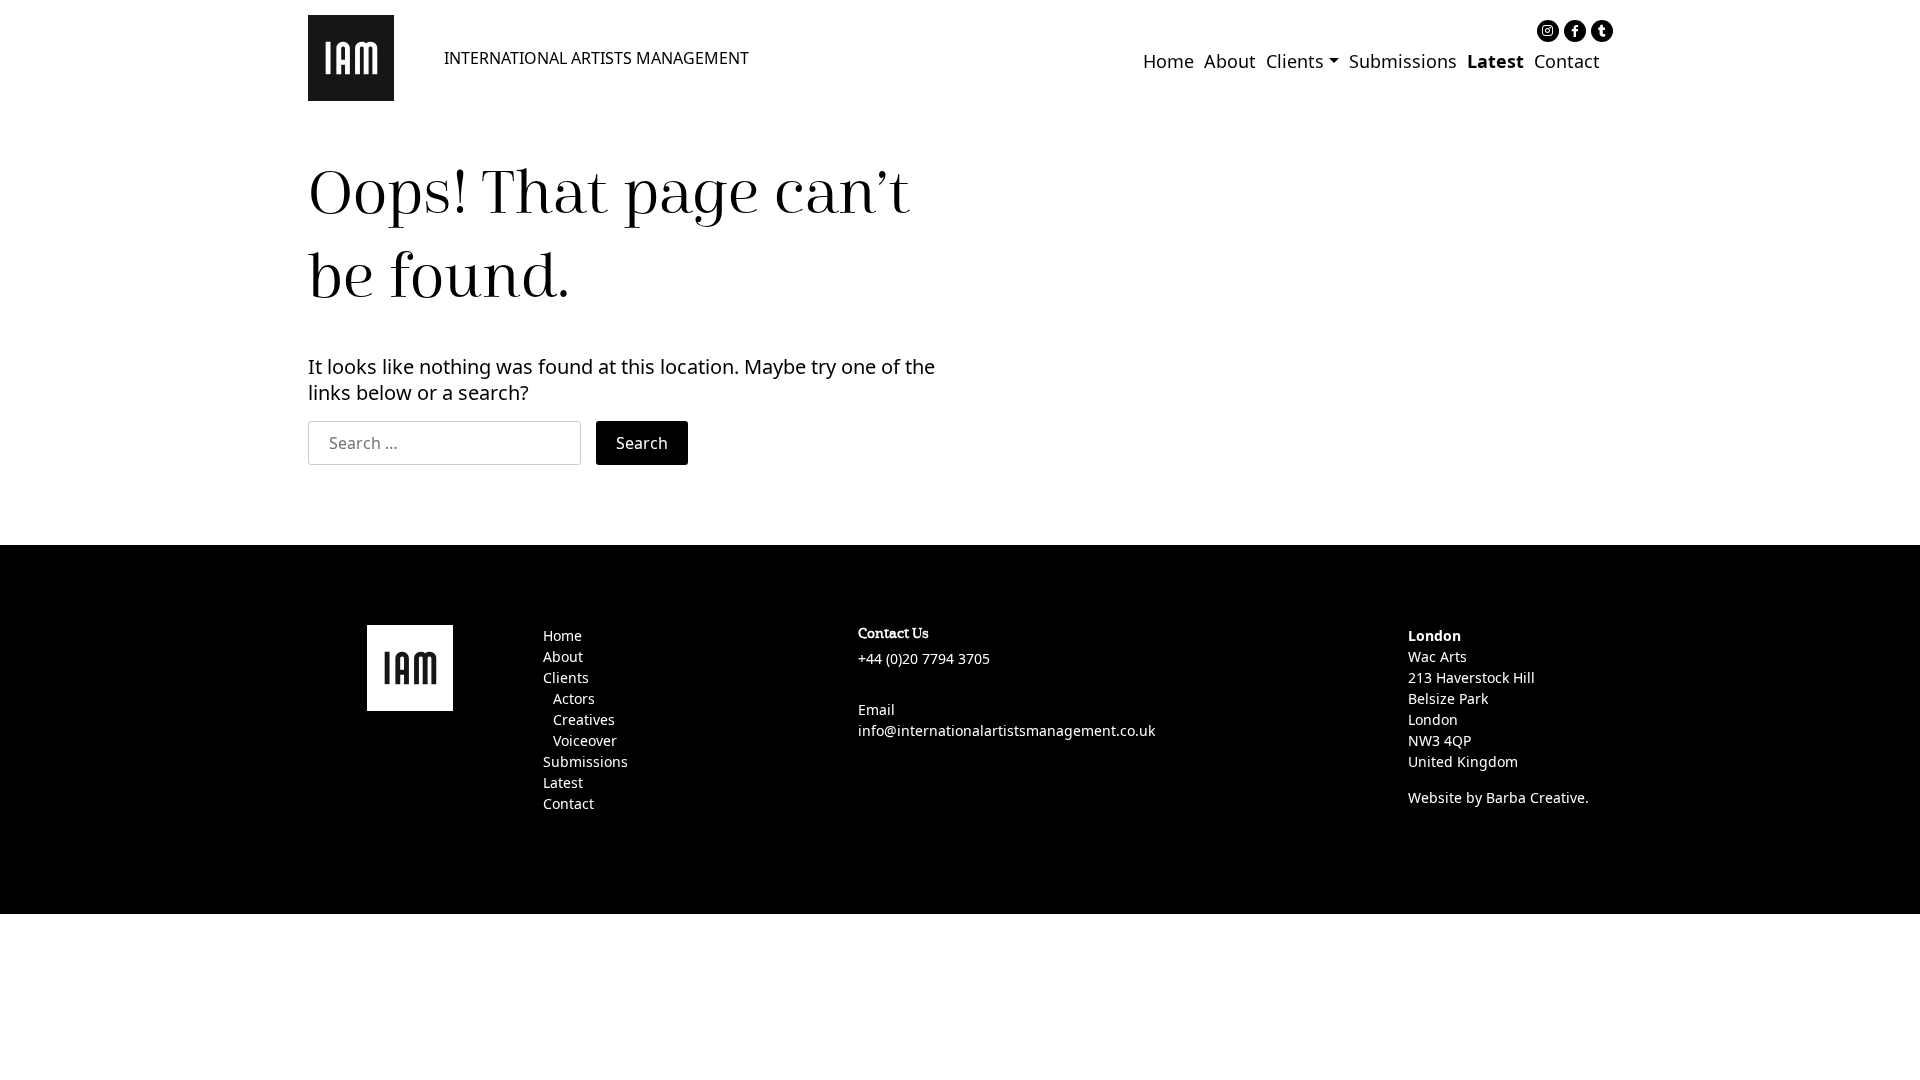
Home (1168, 61)
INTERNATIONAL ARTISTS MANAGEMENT (596, 58)
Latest (1495, 61)
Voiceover (585, 740)
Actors (574, 698)
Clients (1295, 61)
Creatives (584, 719)
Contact (1567, 61)
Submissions (1403, 61)
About (1230, 61)
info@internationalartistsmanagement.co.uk (1006, 730)
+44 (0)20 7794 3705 (924, 658)
